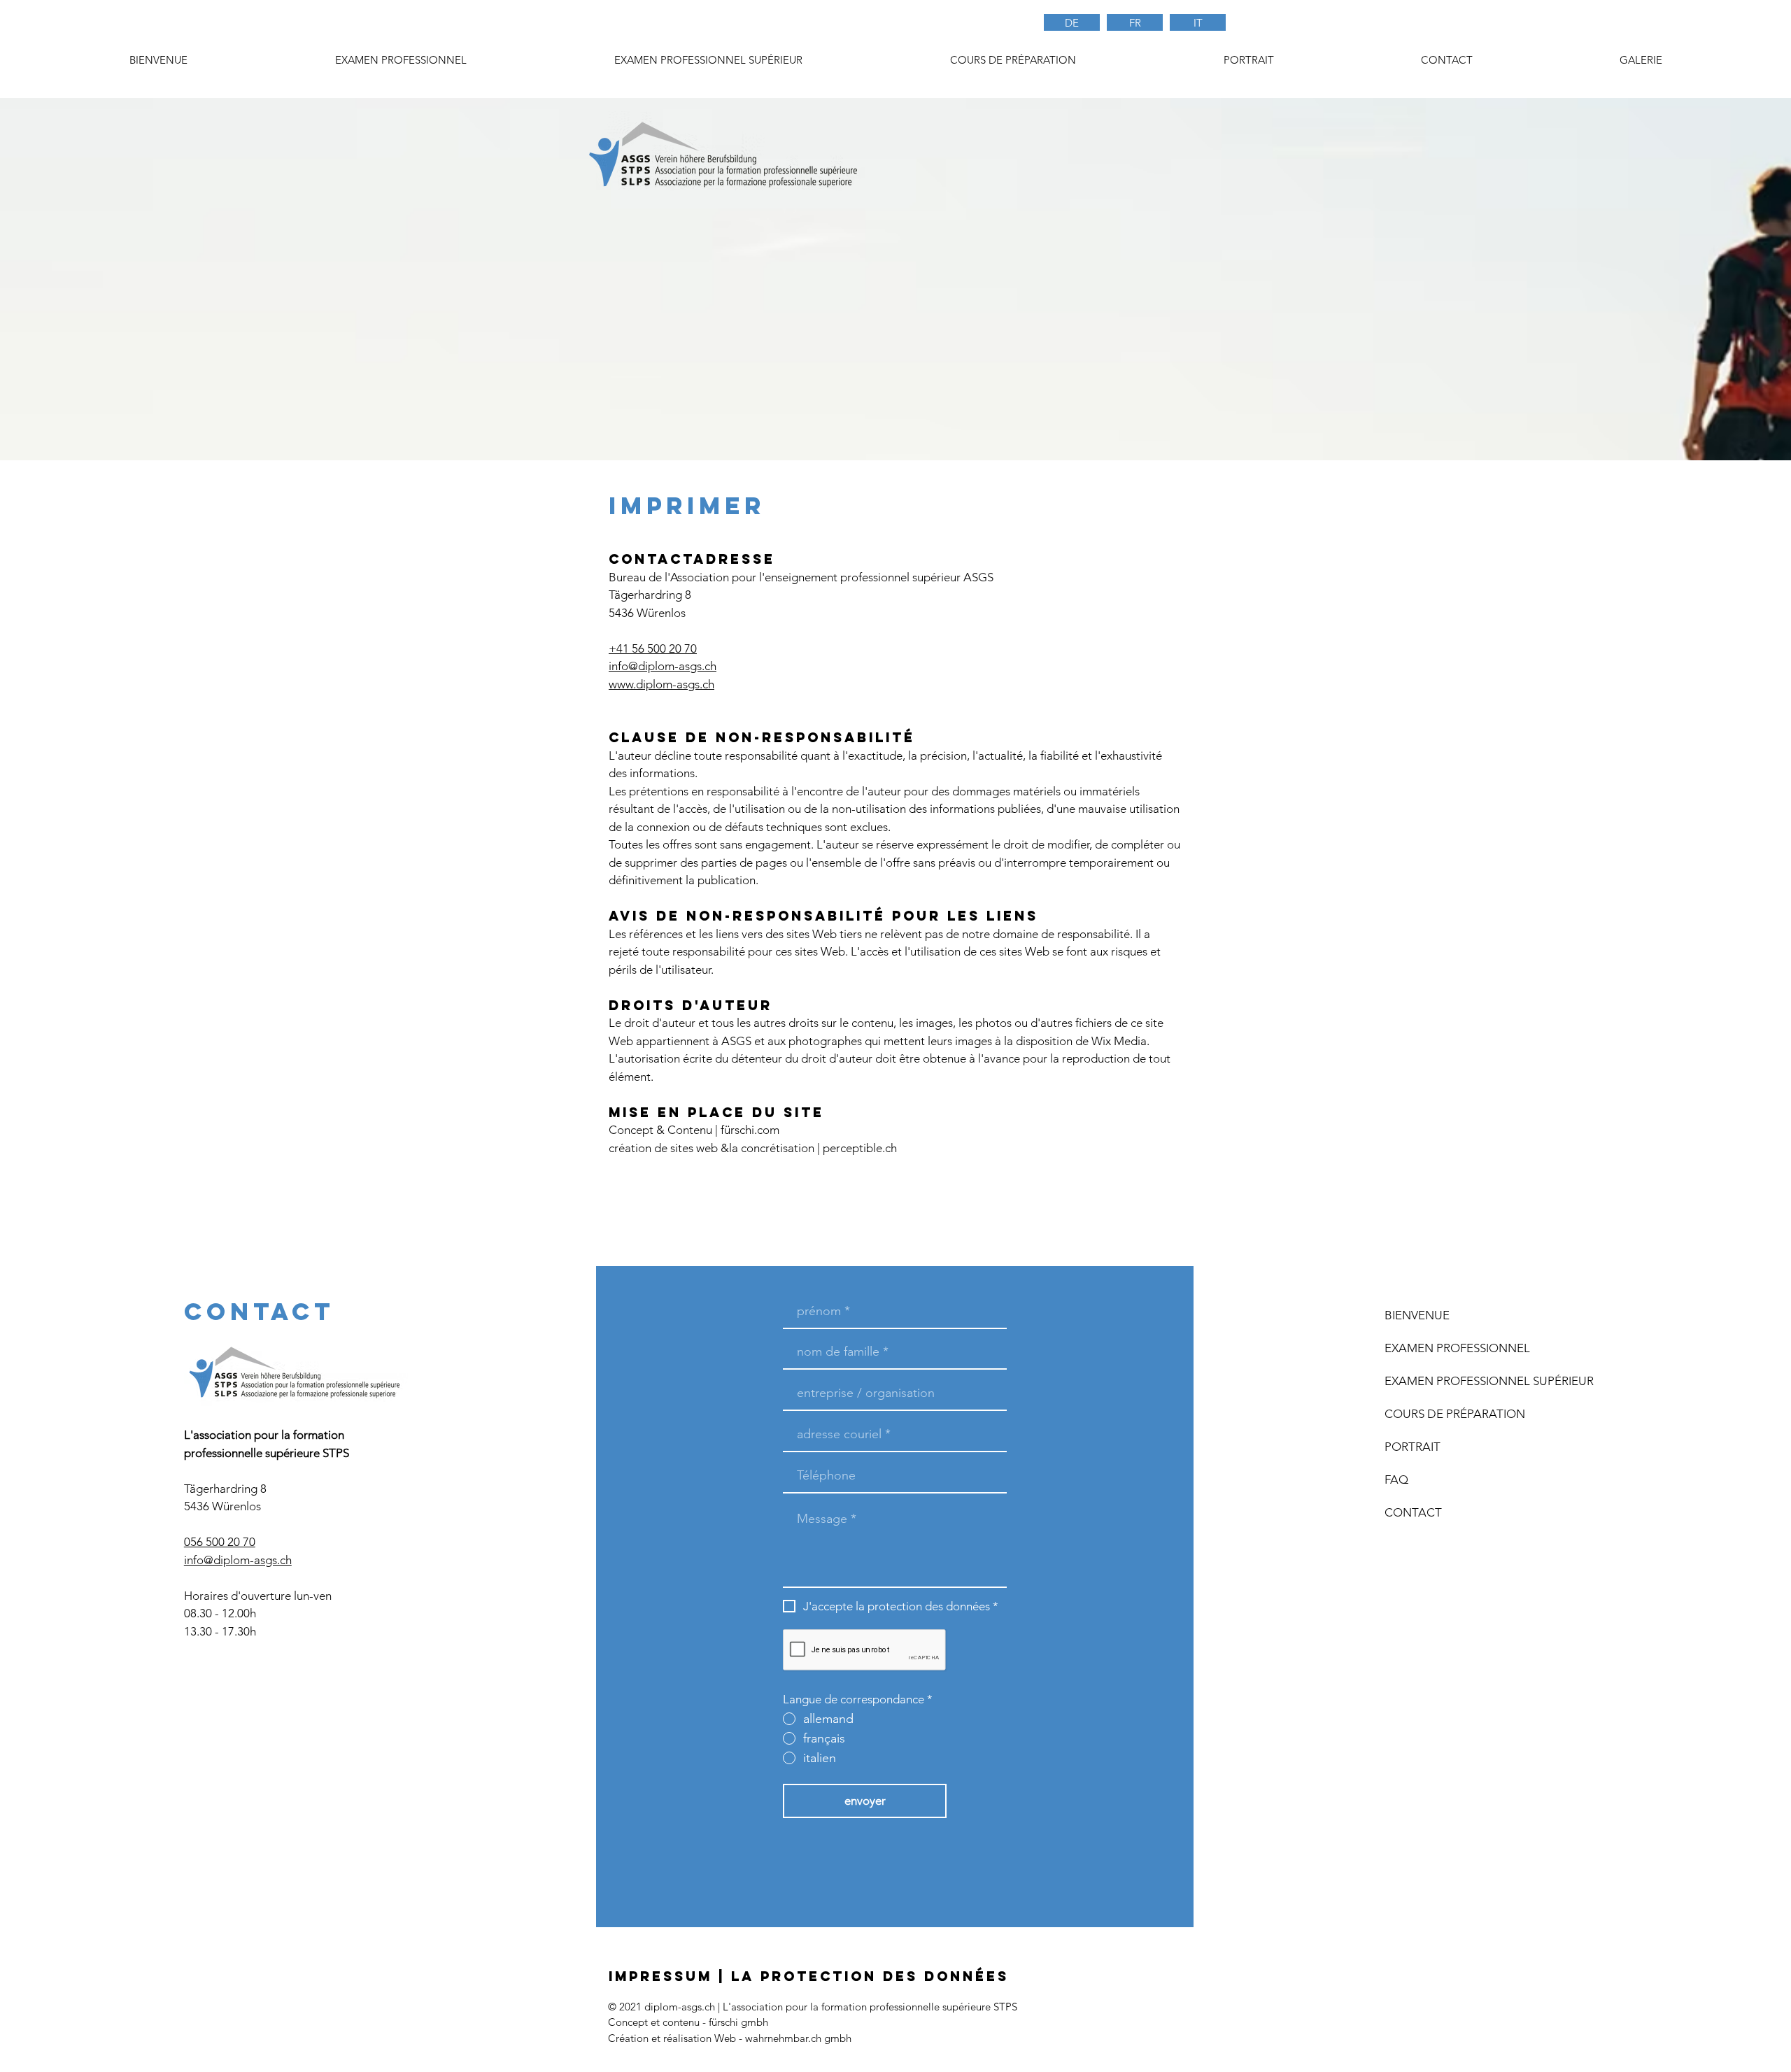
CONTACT (1413, 1512)
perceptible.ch (860, 1148)
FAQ (1396, 1480)
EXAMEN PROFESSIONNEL (1457, 1348)
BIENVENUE (1417, 1315)
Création (628, 2038)
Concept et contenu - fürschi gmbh (688, 2022)
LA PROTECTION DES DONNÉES (870, 1976)
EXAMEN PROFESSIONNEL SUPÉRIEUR (1466, 1381)
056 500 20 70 (220, 1542)
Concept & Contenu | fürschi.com (694, 1130)
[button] (1013, 60)
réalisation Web (700, 2038)
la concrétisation (772, 1148)
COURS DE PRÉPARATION (1455, 1414)
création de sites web (663, 1148)
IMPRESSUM (660, 1976)
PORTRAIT (1413, 1447)
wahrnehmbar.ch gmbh (798, 2038)
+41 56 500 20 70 (653, 648)
